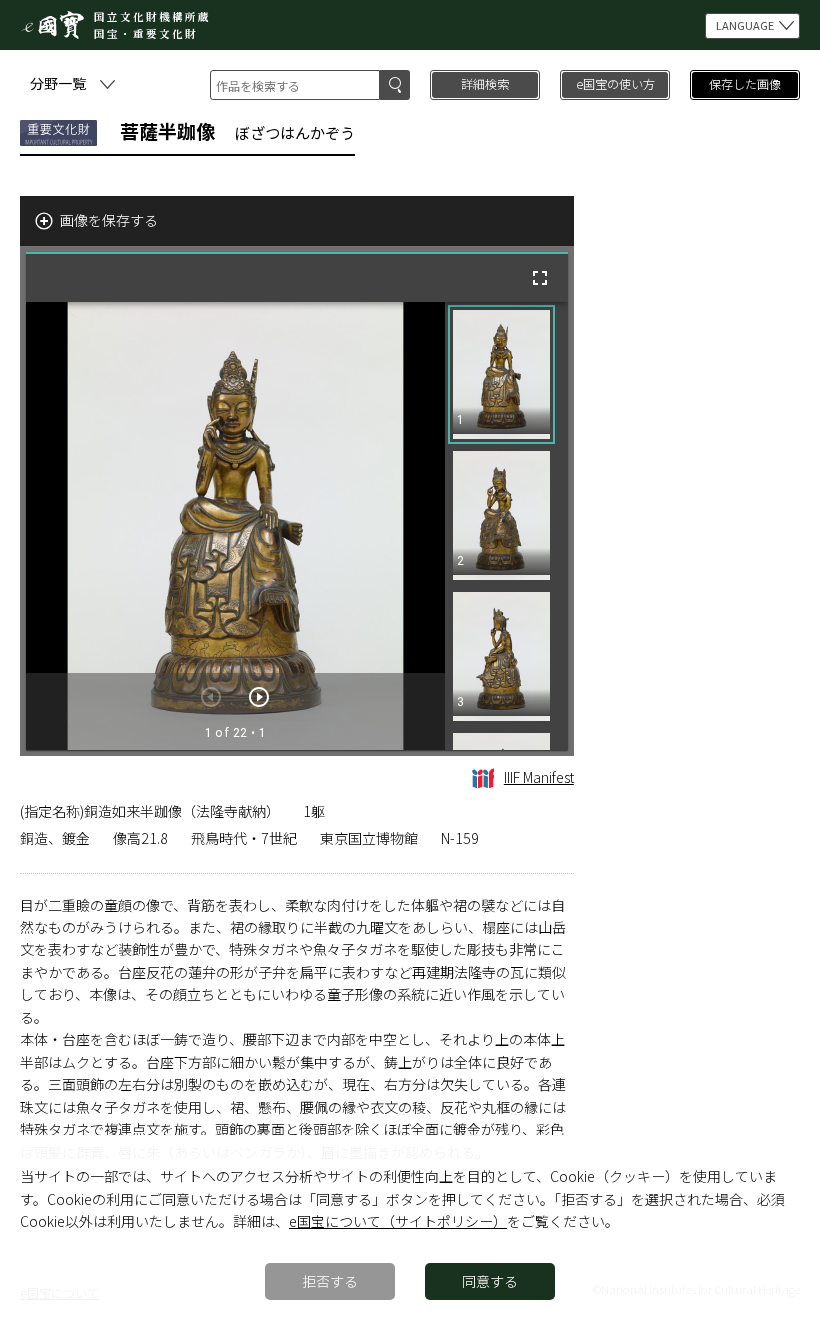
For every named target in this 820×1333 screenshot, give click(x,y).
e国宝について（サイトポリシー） (398, 1221)
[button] (501, 374)
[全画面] (540, 278)
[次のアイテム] (259, 697)
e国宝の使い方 (615, 83)
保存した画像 (745, 83)
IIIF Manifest (539, 777)
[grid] (506, 526)
